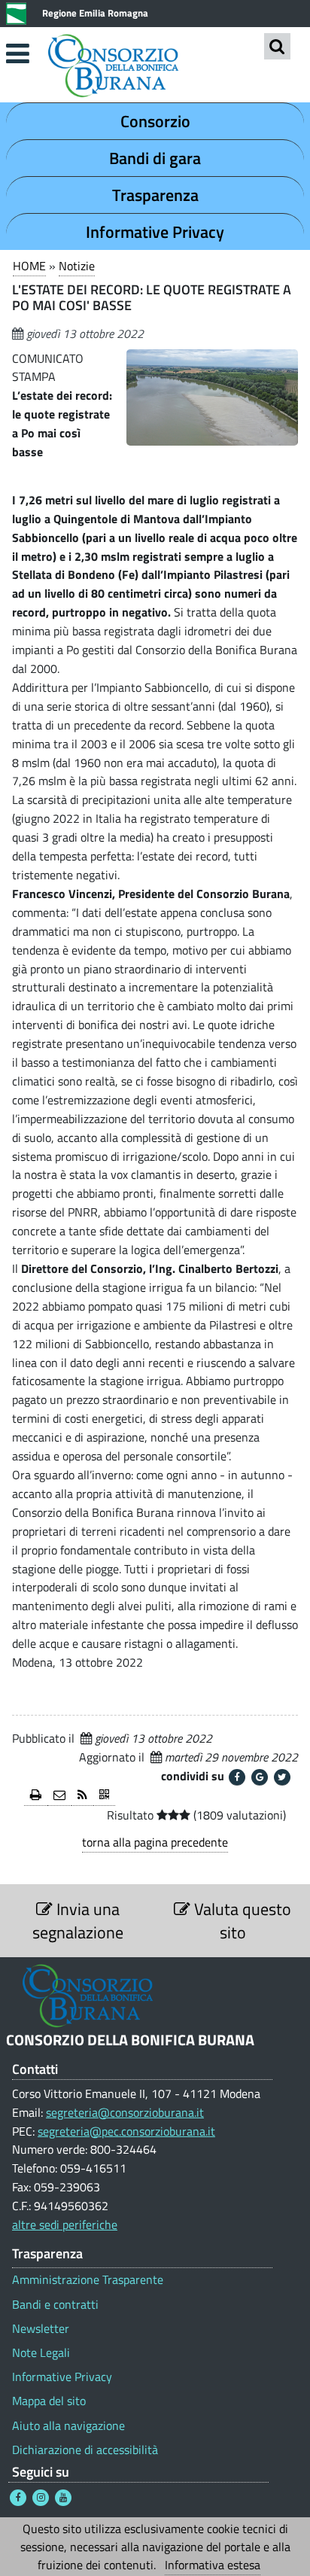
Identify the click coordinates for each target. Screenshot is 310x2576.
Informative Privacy (155, 232)
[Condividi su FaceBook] (237, 1777)
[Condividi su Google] (260, 1777)
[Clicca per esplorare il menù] (17, 53)
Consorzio (155, 121)
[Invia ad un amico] (59, 1796)
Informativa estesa (213, 2565)
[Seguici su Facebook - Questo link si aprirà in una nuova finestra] (18, 2498)
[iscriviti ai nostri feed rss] (82, 1796)
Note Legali (41, 2353)
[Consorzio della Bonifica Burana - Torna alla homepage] (155, 67)
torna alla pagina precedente (155, 1842)
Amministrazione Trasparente (88, 2280)
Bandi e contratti (55, 2305)
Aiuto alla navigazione (68, 2426)
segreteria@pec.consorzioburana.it (126, 2131)
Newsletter (41, 2329)
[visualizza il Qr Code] (104, 1796)
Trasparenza (155, 195)
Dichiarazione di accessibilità (85, 2450)
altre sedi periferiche (65, 2224)
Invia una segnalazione (78, 1920)
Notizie (77, 266)
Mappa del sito (49, 2401)
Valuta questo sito (241, 1920)
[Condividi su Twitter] (282, 1777)
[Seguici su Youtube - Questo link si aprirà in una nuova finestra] (63, 2498)
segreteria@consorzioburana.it (125, 2112)
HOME (29, 266)
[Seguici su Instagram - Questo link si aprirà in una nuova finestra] (41, 2498)
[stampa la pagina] (36, 1796)
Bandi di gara (155, 158)
